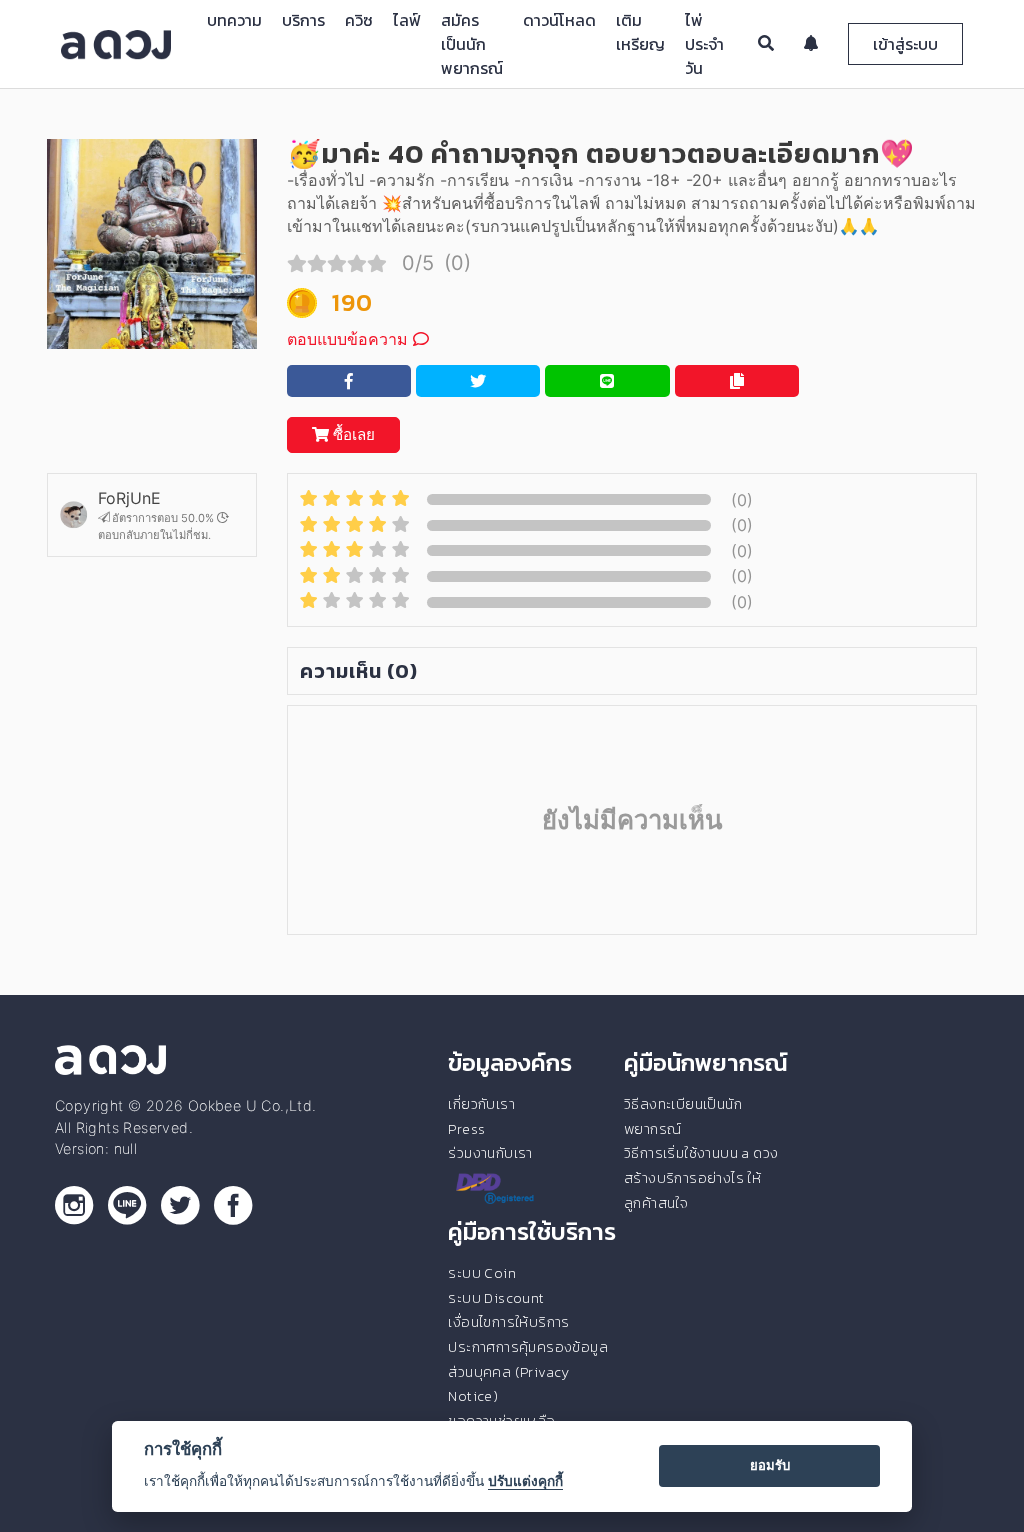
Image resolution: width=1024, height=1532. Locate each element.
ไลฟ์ (407, 20)
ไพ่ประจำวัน (704, 44)
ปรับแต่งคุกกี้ (525, 1481)
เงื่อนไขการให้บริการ (508, 1322)
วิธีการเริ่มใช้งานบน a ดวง (701, 1153)
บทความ (234, 20)
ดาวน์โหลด (559, 20)
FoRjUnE (129, 498)
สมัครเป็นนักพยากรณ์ (472, 44)
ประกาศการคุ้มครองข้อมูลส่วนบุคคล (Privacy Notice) (528, 1371)
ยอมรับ (770, 1465)
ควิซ (359, 20)
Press (466, 1129)
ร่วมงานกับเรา (490, 1153)
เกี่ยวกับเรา (481, 1104)
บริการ (303, 20)
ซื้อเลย (352, 434)
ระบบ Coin (482, 1273)
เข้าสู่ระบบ (905, 44)
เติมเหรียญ (640, 32)
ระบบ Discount (496, 1298)
